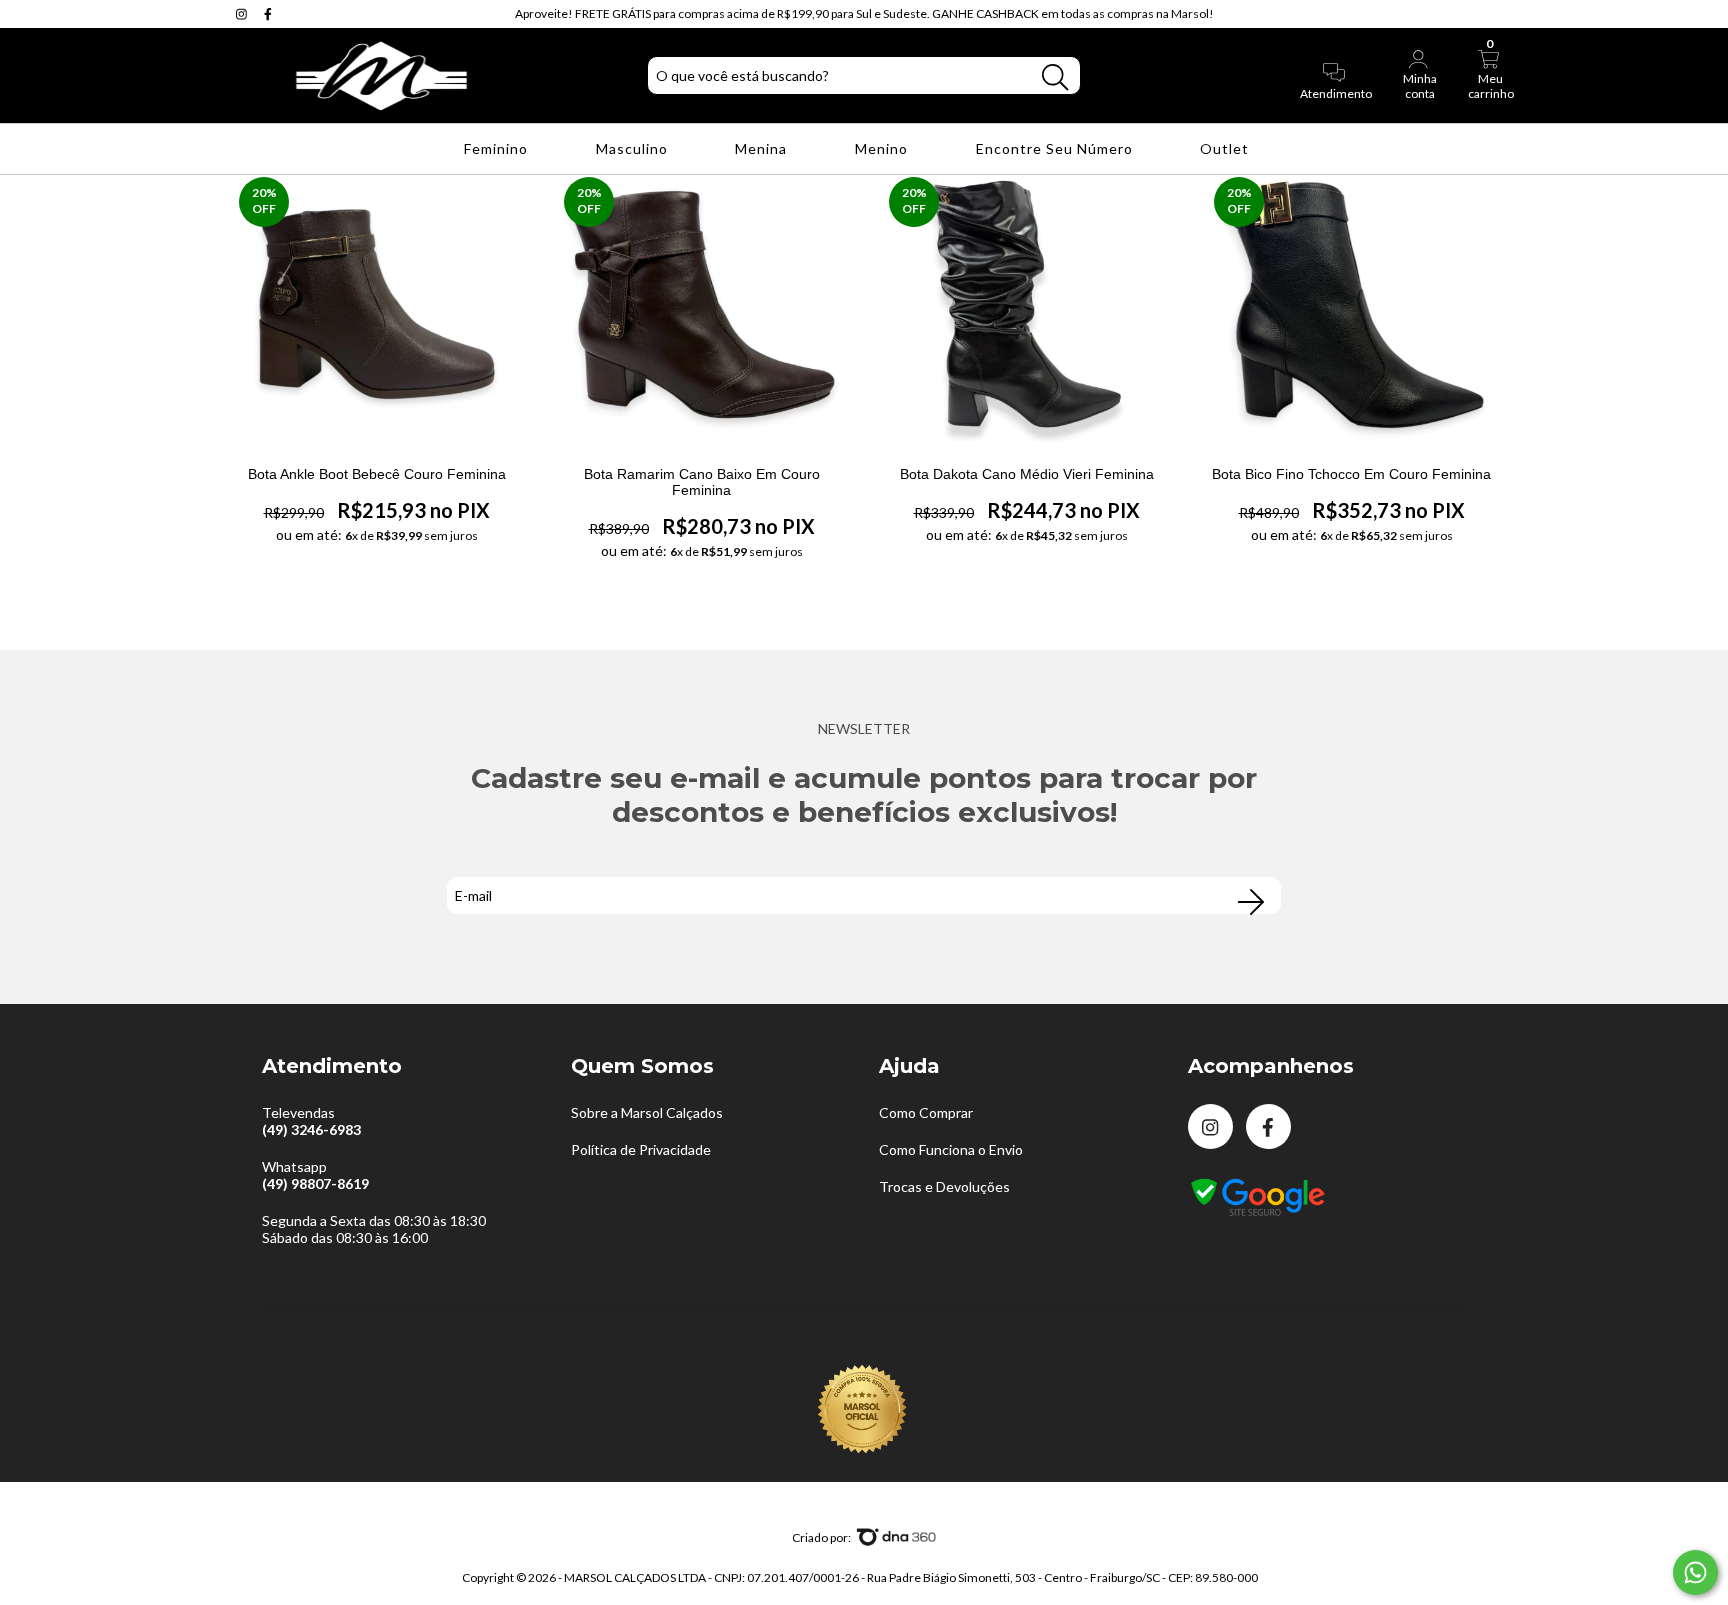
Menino (883, 148)
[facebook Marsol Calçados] (268, 13)
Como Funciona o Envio (951, 1149)
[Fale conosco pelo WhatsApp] (1695, 1572)
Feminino (498, 148)
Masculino (634, 148)
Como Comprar (926, 1112)
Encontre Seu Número (1056, 148)
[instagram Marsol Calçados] (243, 13)
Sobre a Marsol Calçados (647, 1112)
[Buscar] (1055, 77)
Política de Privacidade (641, 1149)
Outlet (1226, 148)
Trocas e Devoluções (944, 1186)
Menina (763, 148)
